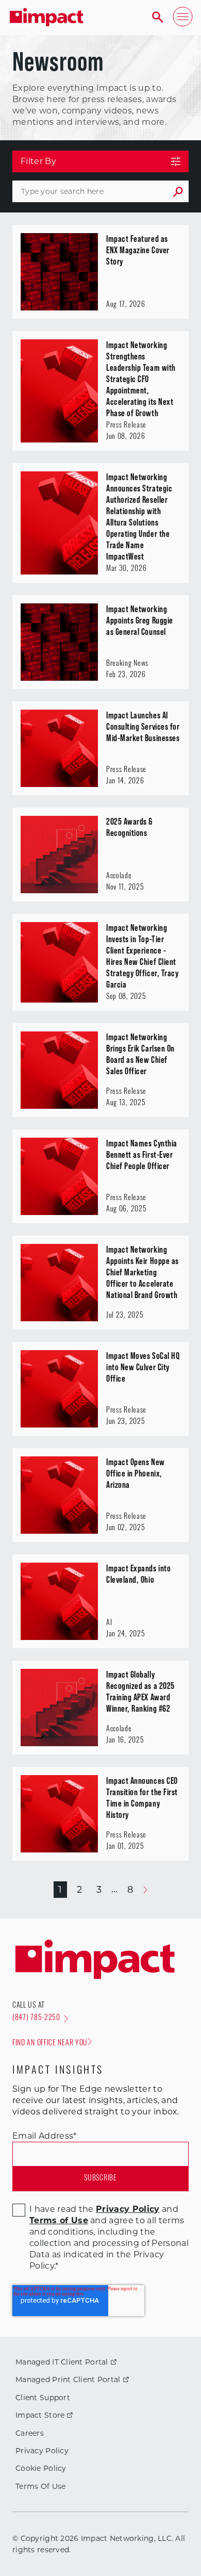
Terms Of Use (40, 2486)
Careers (30, 2433)
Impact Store (40, 2415)
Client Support (43, 2398)
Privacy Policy (42, 2451)
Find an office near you (50, 2044)
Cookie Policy (41, 2468)
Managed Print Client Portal (68, 2380)
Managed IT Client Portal (62, 2362)
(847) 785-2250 (36, 2018)
